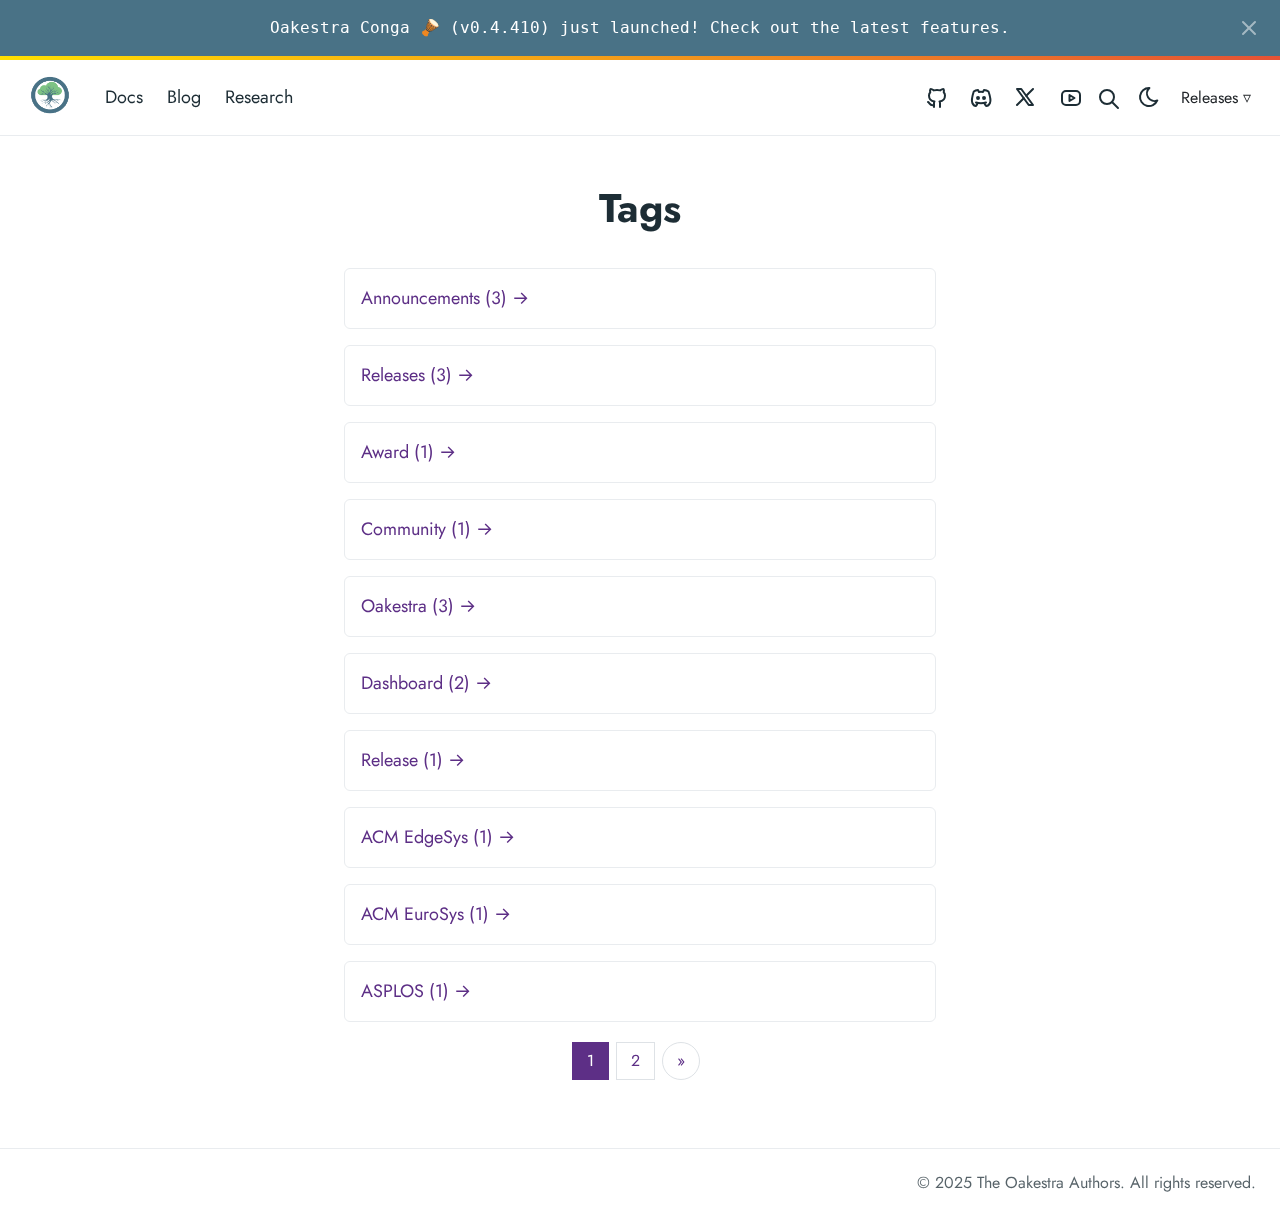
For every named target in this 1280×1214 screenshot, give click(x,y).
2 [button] (635, 1060)
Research (259, 97)
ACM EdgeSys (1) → (438, 837)
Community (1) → (427, 529)
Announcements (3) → (445, 298)
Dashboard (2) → (426, 683)
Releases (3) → (417, 375)
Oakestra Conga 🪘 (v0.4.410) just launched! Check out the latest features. (640, 27)
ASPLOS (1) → (416, 991)
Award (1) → (408, 452)
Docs (124, 97)
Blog (184, 97)
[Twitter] (1026, 98)
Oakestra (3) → (418, 606)
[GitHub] (937, 97)
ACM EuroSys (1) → (436, 914)
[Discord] (981, 97)
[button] (681, 1061)
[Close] (1249, 28)
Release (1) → (413, 760)
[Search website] (1109, 98)
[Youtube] (1071, 97)
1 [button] (590, 1060)
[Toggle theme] (1149, 98)
